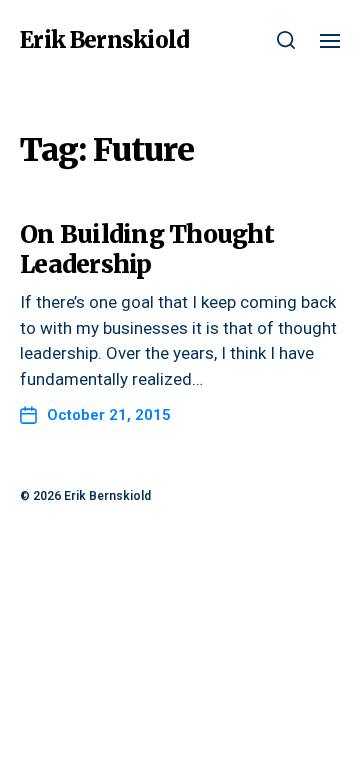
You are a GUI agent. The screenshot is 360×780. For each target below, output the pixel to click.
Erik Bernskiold (104, 40)
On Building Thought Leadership (147, 249)
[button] (286, 40)
